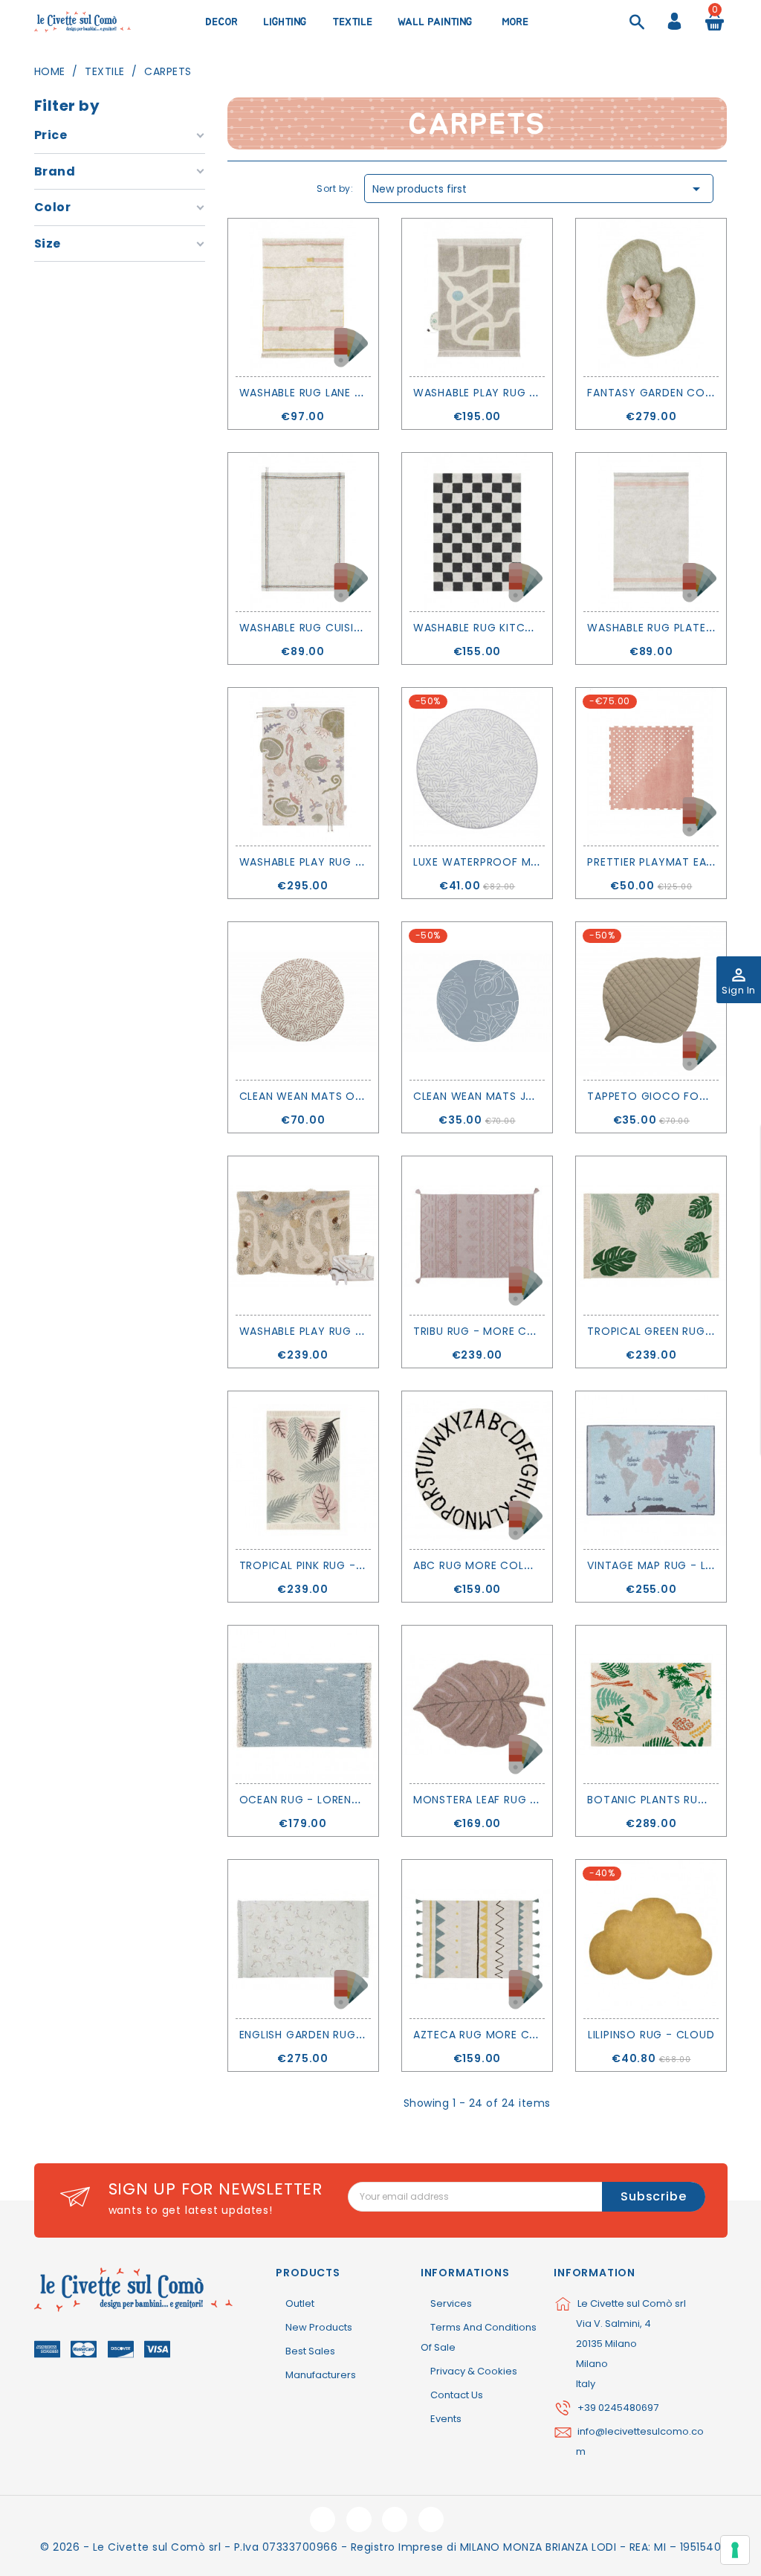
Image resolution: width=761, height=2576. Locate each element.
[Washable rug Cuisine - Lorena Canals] (303, 532)
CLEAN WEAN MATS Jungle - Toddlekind (528, 1096)
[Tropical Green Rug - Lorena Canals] (651, 1235)
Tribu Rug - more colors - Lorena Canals (539, 1331)
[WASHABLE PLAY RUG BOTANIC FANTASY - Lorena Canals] (303, 767)
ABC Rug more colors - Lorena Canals (530, 1565)
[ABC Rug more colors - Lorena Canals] (477, 1470)
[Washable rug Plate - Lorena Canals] (651, 532)
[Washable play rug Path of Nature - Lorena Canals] (303, 1235)
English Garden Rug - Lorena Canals (348, 2035)
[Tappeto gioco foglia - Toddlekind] (651, 1001)
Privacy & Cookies (474, 2371)
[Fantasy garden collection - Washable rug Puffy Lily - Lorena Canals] (651, 297)
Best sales (310, 2351)
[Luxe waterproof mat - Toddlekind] (477, 767)
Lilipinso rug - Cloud (651, 2035)
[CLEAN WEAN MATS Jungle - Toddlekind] (477, 1001)
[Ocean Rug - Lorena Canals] (303, 1704)
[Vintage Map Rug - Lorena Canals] (651, 1470)
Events (446, 2419)
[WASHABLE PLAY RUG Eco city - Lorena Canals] (477, 297)
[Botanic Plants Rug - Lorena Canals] (651, 1704)
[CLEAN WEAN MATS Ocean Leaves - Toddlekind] (303, 1001)
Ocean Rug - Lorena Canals (322, 1800)
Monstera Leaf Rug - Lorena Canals (520, 1800)
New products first (539, 189)
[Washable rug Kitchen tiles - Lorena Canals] (477, 532)
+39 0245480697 (618, 2408)
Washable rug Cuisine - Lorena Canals (354, 628)
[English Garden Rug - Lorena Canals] (303, 1939)
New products (319, 2327)
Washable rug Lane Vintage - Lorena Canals (371, 393)
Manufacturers (321, 2375)
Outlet (300, 2303)
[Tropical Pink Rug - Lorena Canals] (303, 1470)
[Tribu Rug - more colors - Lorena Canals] (477, 1235)
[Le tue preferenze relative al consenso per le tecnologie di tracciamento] (735, 2550)
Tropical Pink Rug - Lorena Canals (343, 1565)
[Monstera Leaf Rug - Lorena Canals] (477, 1704)
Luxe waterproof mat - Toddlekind (521, 862)
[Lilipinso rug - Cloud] (651, 1939)
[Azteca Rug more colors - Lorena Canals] (477, 1939)
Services (451, 2303)
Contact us (457, 2395)
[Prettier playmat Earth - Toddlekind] (651, 767)
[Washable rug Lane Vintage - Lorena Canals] (303, 297)
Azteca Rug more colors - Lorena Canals (540, 2035)
